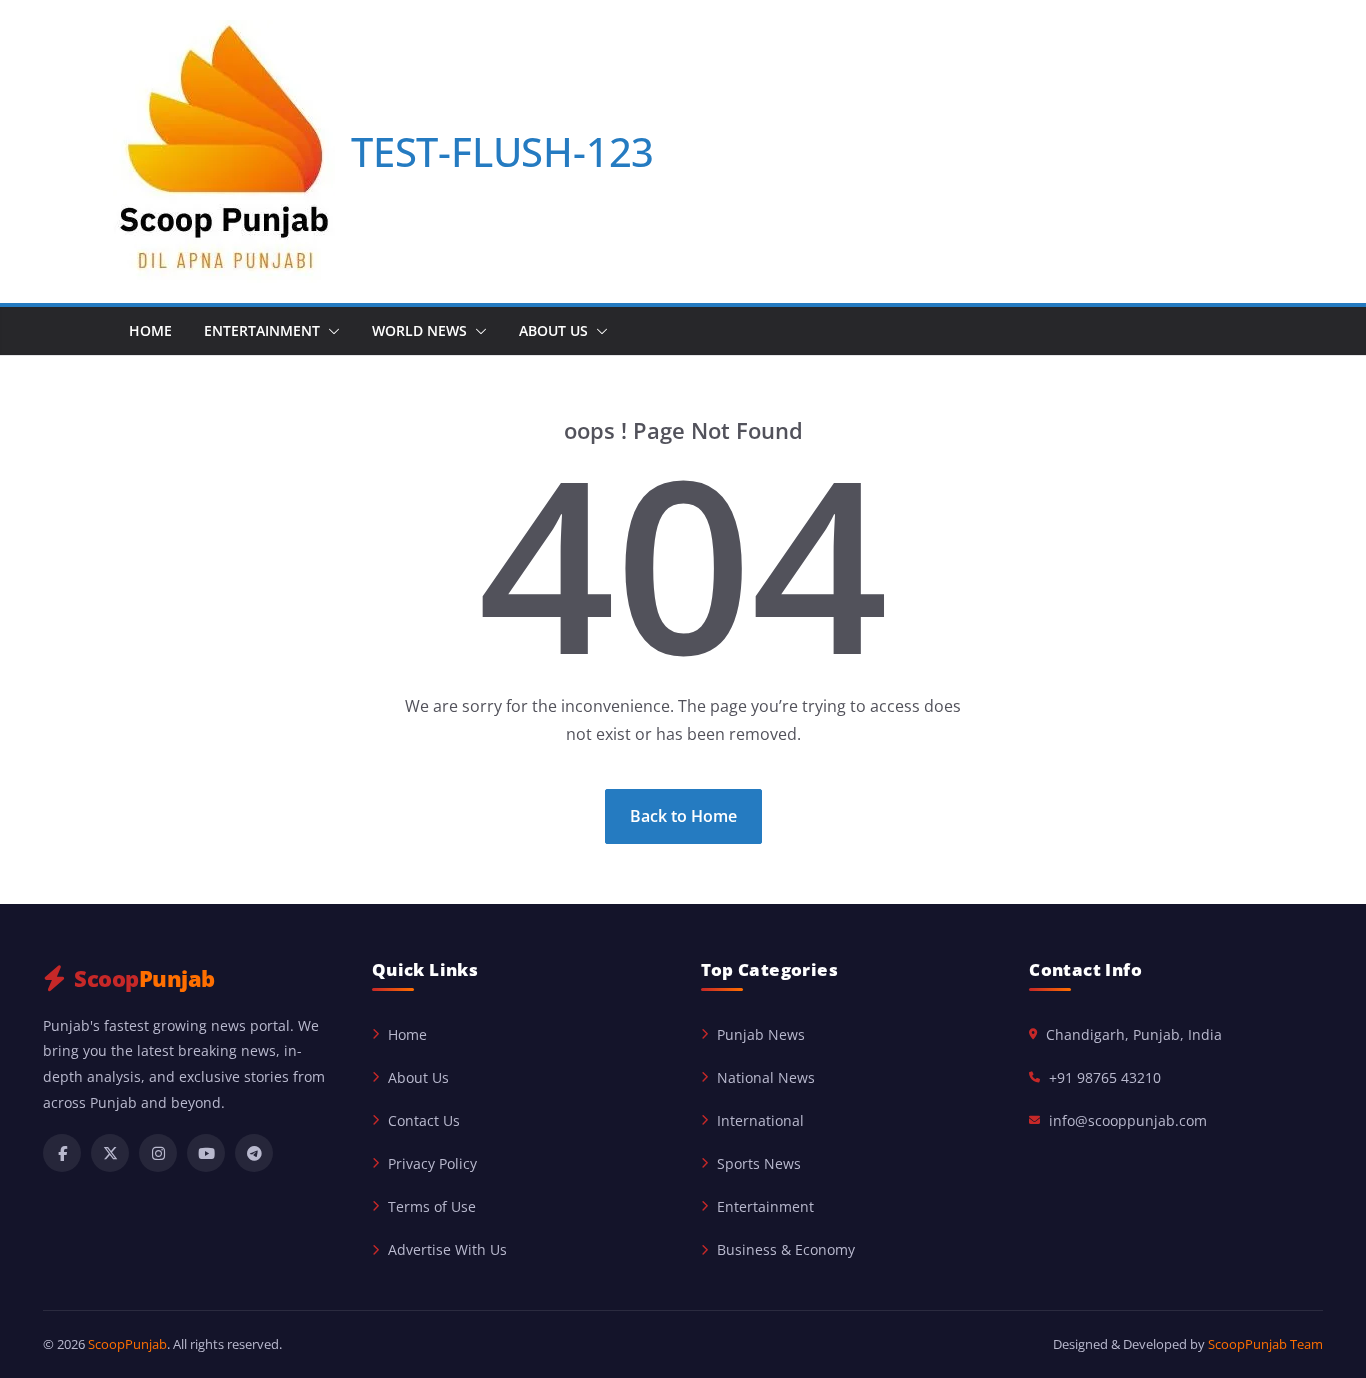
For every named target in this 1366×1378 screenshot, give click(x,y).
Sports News (759, 1163)
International (760, 1120)
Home (150, 330)
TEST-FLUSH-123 (502, 151)
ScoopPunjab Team (1265, 1344)
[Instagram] (158, 1153)
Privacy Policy (432, 1163)
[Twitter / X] (110, 1153)
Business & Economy (786, 1249)
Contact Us (424, 1120)
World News (419, 330)
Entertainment (262, 330)
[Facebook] (62, 1153)
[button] (330, 331)
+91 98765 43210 (1105, 1077)
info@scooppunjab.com (1128, 1120)
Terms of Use (432, 1206)
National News (766, 1077)
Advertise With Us (447, 1249)
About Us (553, 330)
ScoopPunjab (127, 1344)
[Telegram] (254, 1153)
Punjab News (761, 1034)
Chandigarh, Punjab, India (1134, 1034)
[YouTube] (206, 1153)
